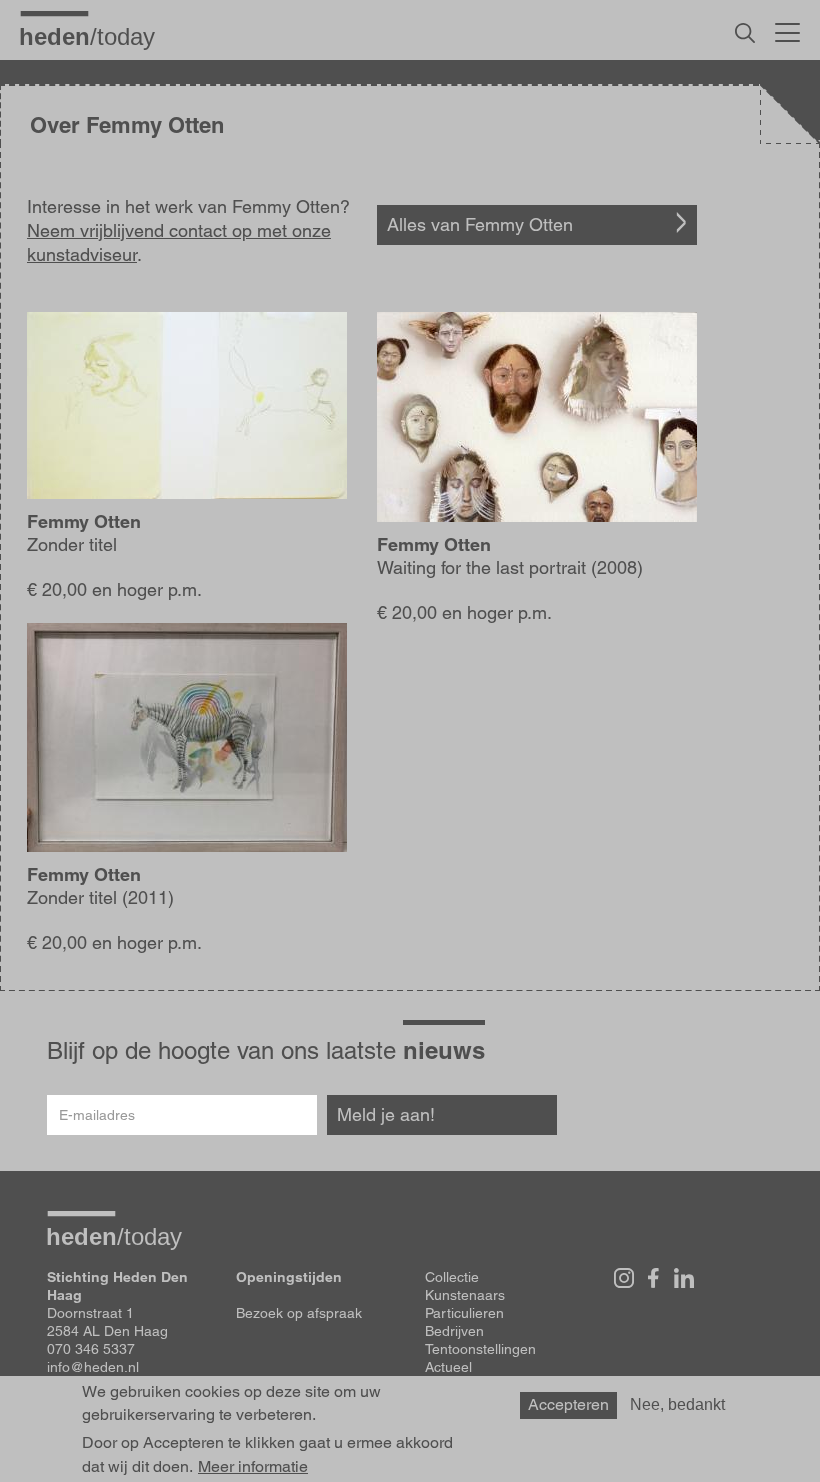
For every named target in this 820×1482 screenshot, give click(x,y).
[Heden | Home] (95, 36)
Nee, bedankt (677, 1404)
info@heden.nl (93, 1367)
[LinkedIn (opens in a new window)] (684, 1278)
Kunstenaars (465, 1295)
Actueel (448, 1367)
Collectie (452, 1277)
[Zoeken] (745, 33)
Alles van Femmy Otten (480, 224)
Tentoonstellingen (480, 1349)
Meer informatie (253, 1467)
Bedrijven (454, 1331)
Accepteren (568, 1404)
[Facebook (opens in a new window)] (654, 1278)
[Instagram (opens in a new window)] (624, 1278)
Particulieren (464, 1313)
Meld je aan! (386, 1114)
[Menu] (787, 30)
